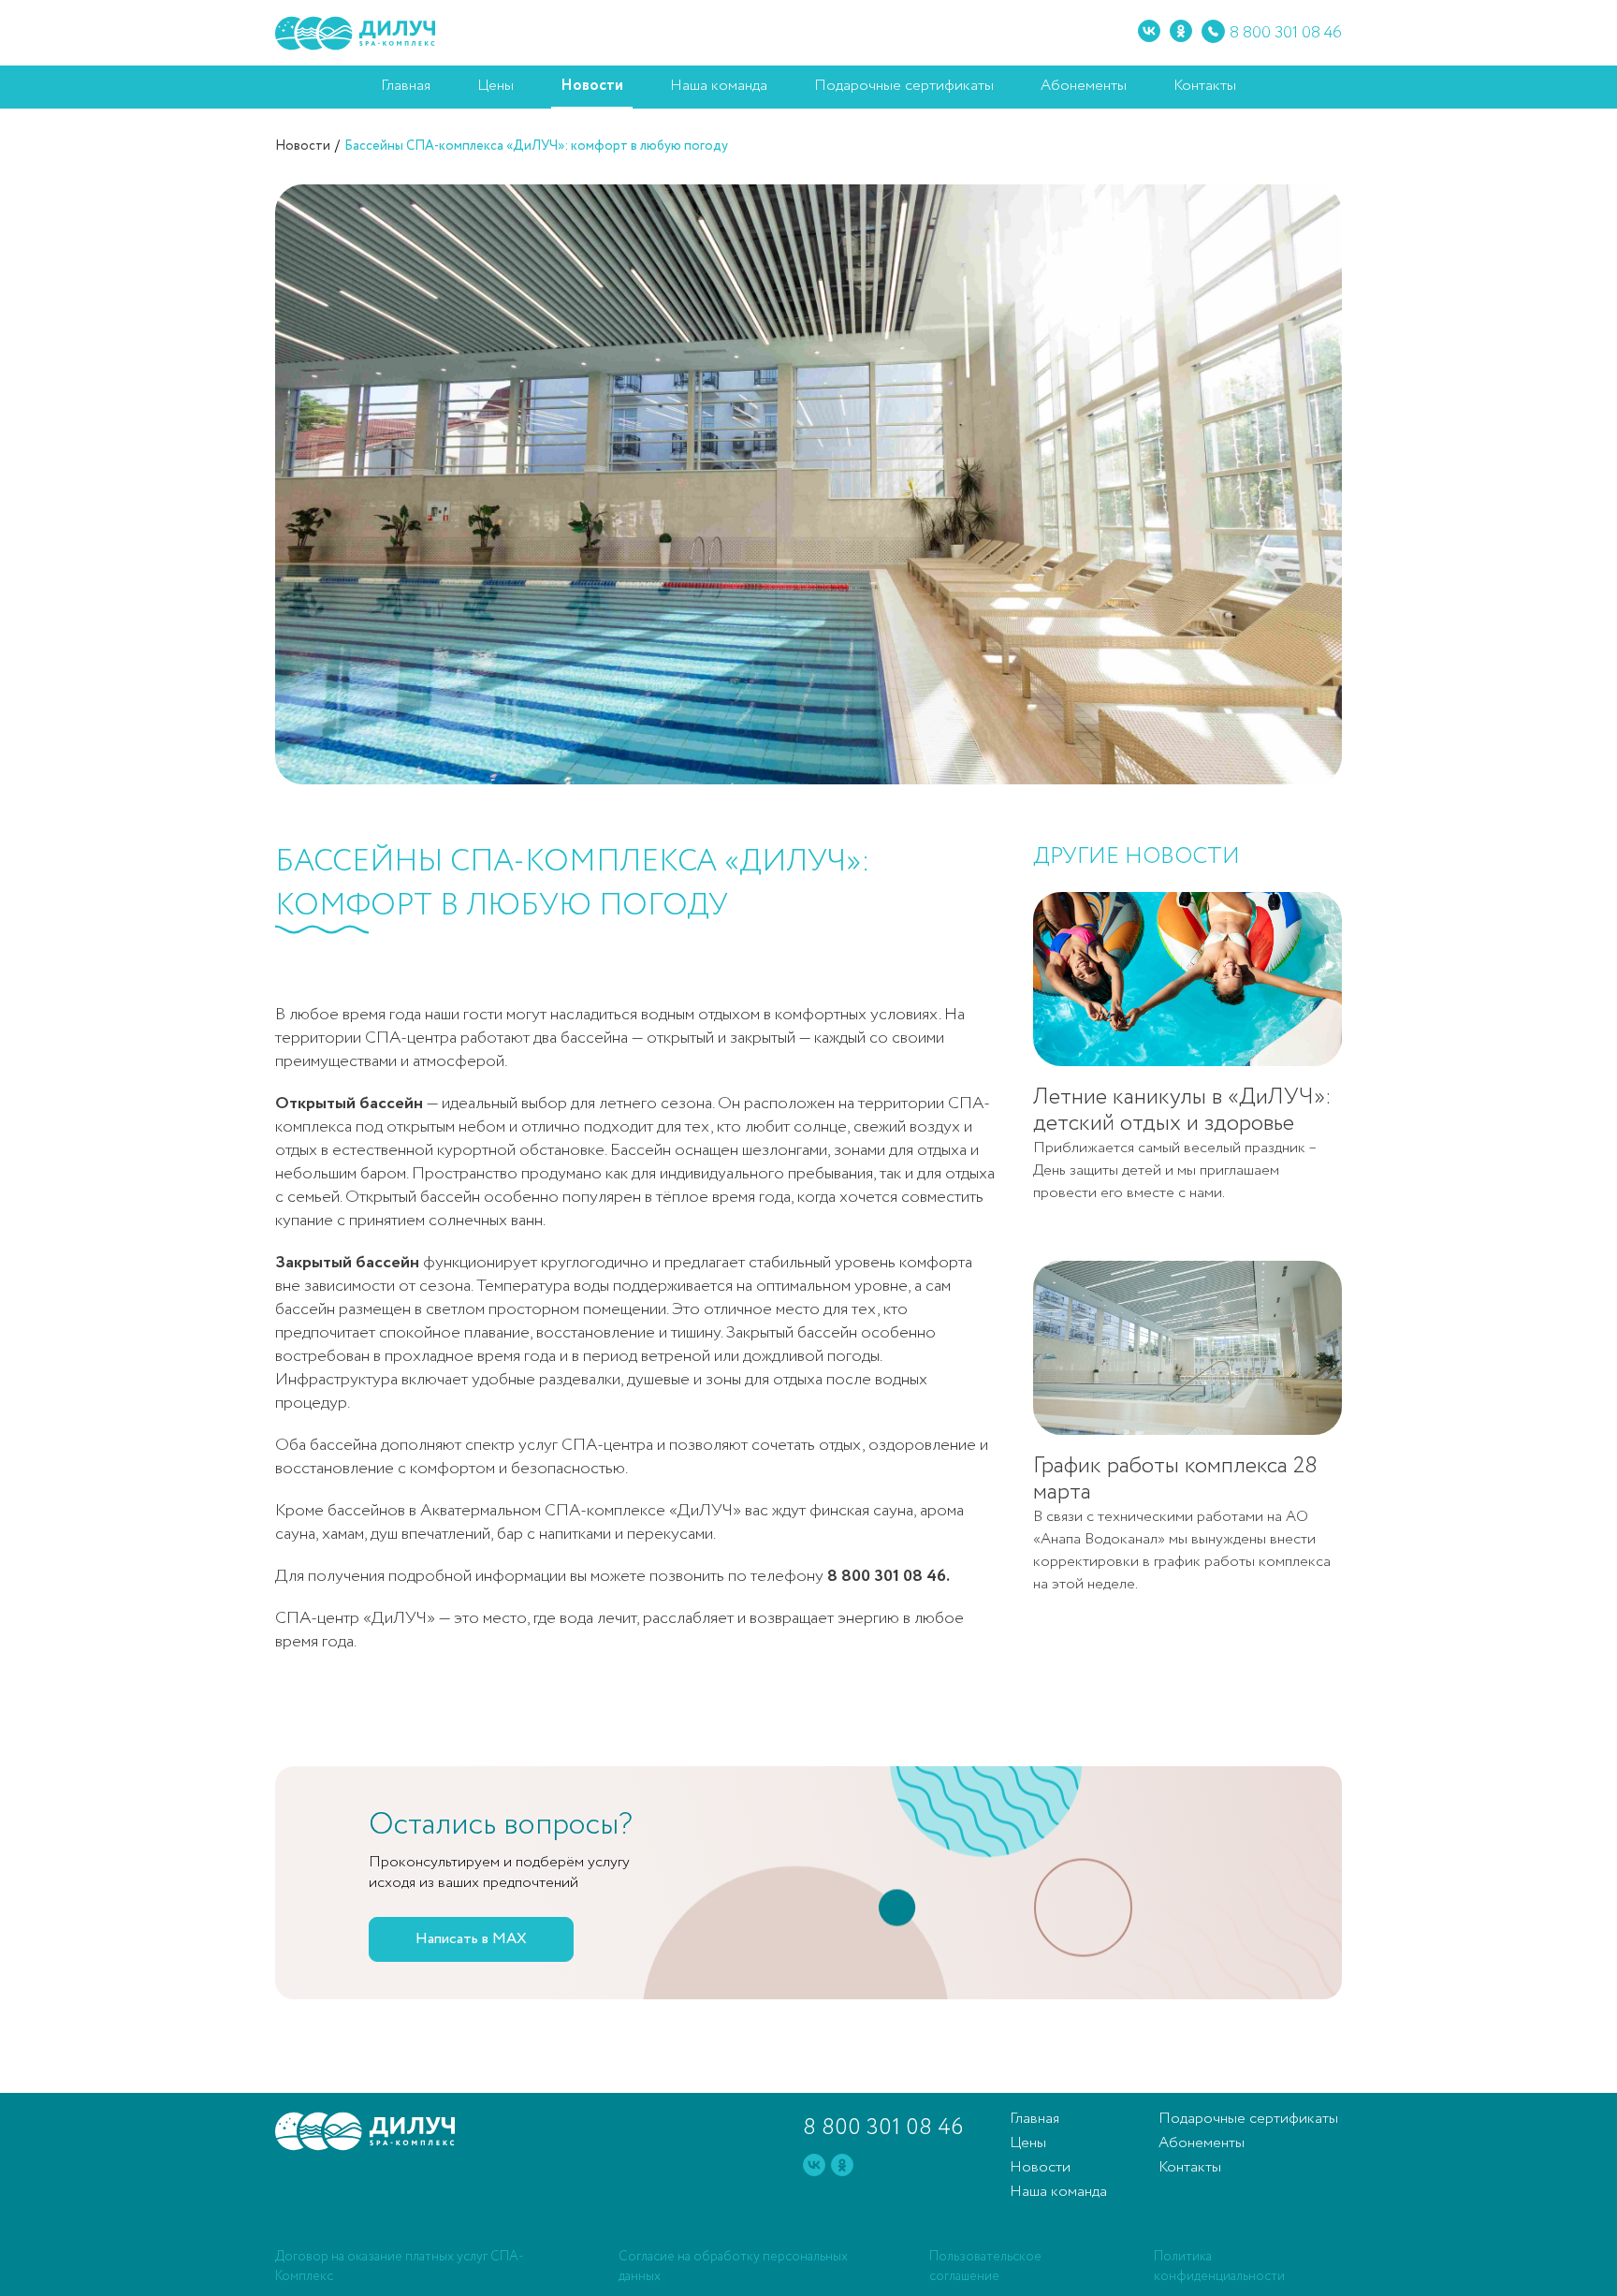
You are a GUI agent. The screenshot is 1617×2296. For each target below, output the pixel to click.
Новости (592, 86)
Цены (495, 86)
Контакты (1205, 86)
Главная (406, 86)
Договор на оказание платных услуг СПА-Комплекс (400, 2267)
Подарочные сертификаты (904, 86)
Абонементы (1084, 86)
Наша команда (719, 86)
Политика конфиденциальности (1219, 2267)
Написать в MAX (471, 1939)
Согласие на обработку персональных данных (733, 2267)
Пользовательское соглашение (985, 2267)
